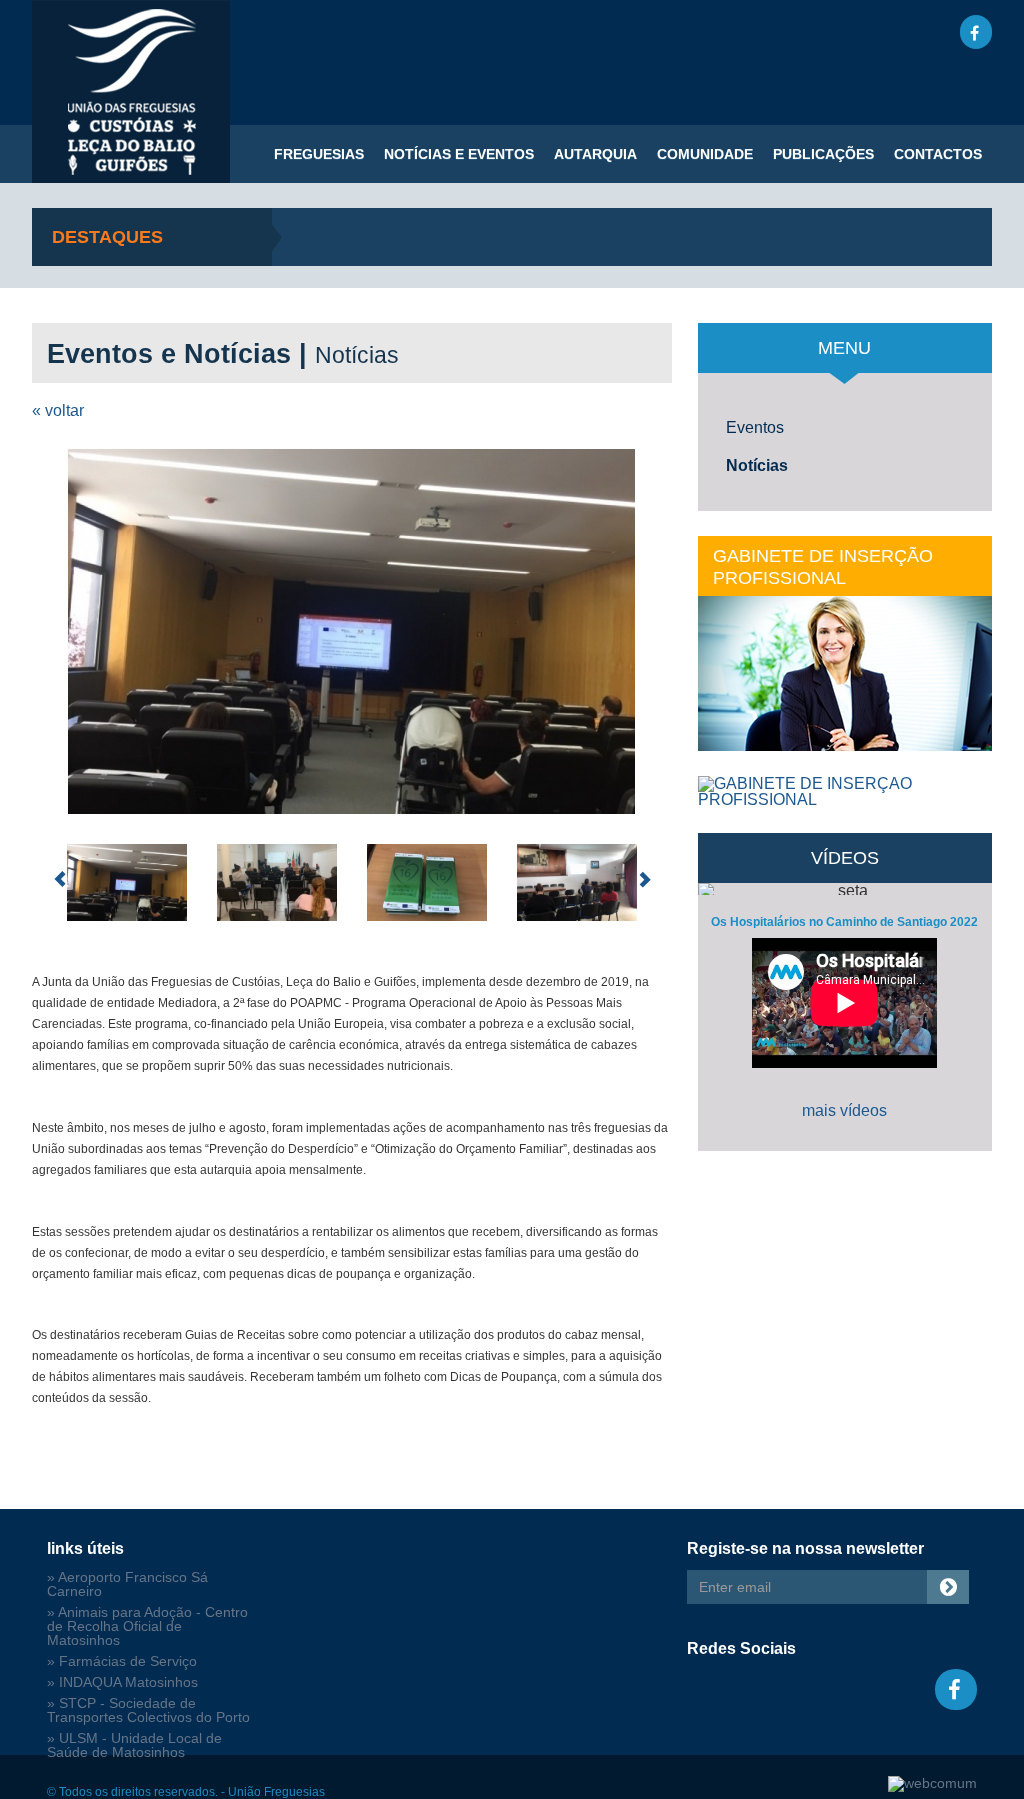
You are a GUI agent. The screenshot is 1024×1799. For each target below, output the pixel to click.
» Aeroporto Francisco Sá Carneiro (127, 1584)
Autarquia (595, 154)
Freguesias (319, 154)
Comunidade (705, 154)
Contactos (938, 154)
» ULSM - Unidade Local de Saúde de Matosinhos (134, 1745)
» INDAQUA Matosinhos (122, 1682)
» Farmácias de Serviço (122, 1661)
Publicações (823, 154)
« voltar (58, 410)
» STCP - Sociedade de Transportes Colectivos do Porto (148, 1710)
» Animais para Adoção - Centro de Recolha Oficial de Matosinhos (147, 1626)
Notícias (757, 465)
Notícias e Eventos (459, 154)
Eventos (755, 427)
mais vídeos (844, 1110)
